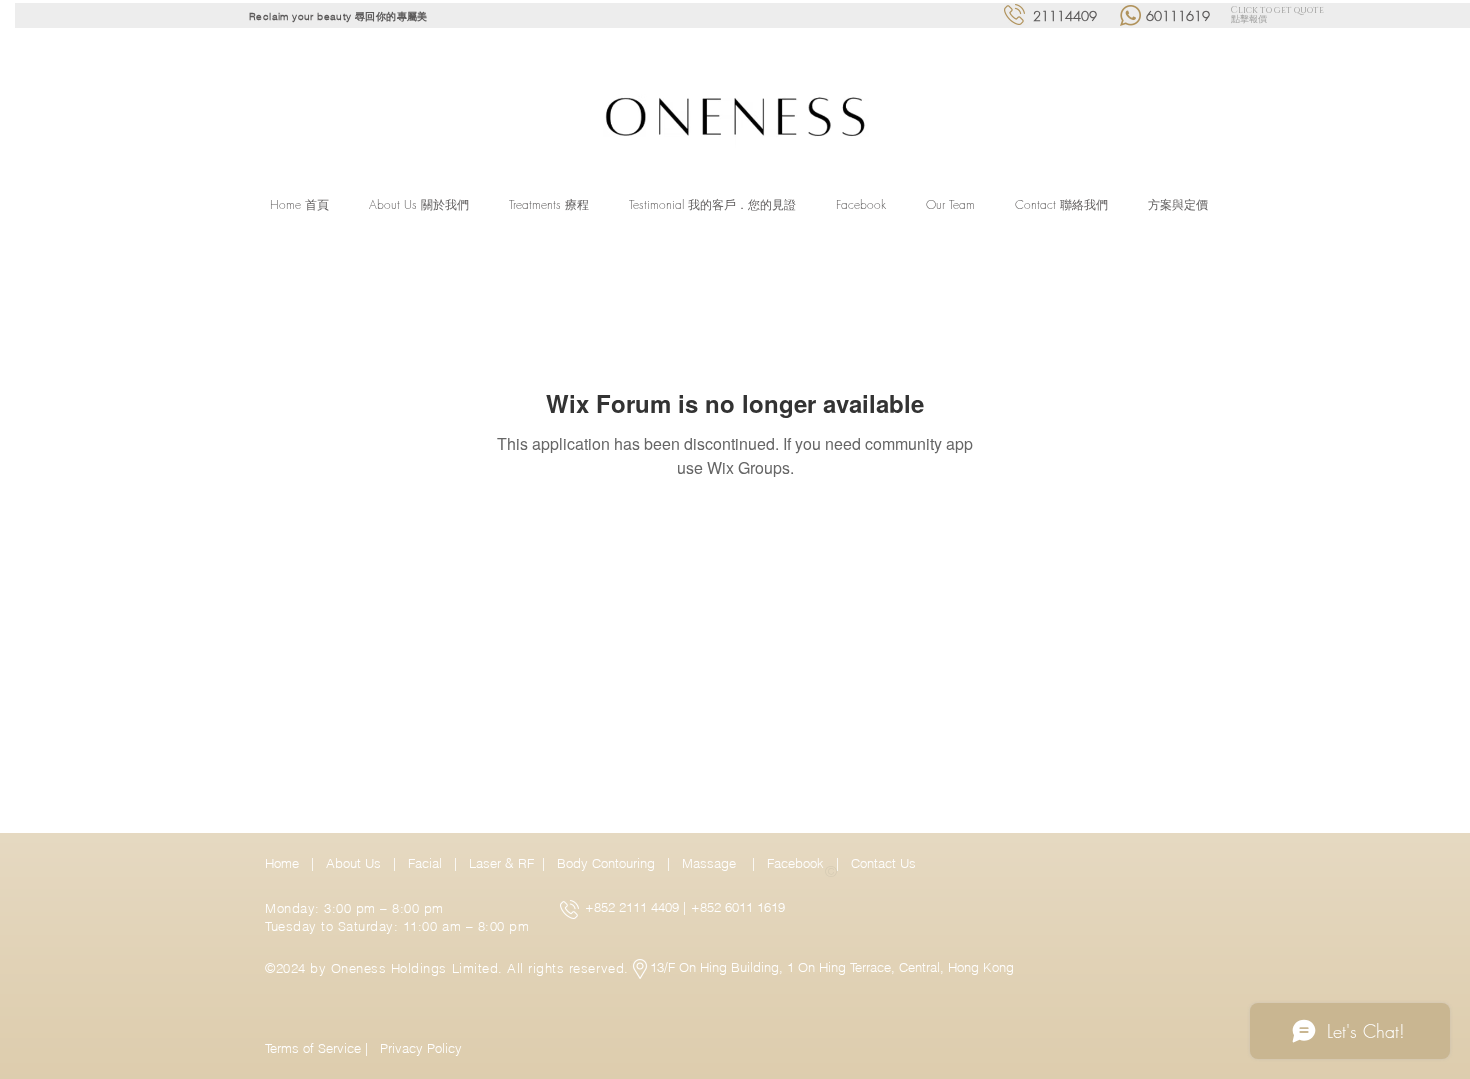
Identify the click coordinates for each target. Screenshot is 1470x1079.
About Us (353, 863)
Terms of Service (313, 1048)
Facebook (797, 863)
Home (286, 863)
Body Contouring (608, 863)
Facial (429, 863)
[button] (549, 205)
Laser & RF (501, 863)
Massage (713, 863)
